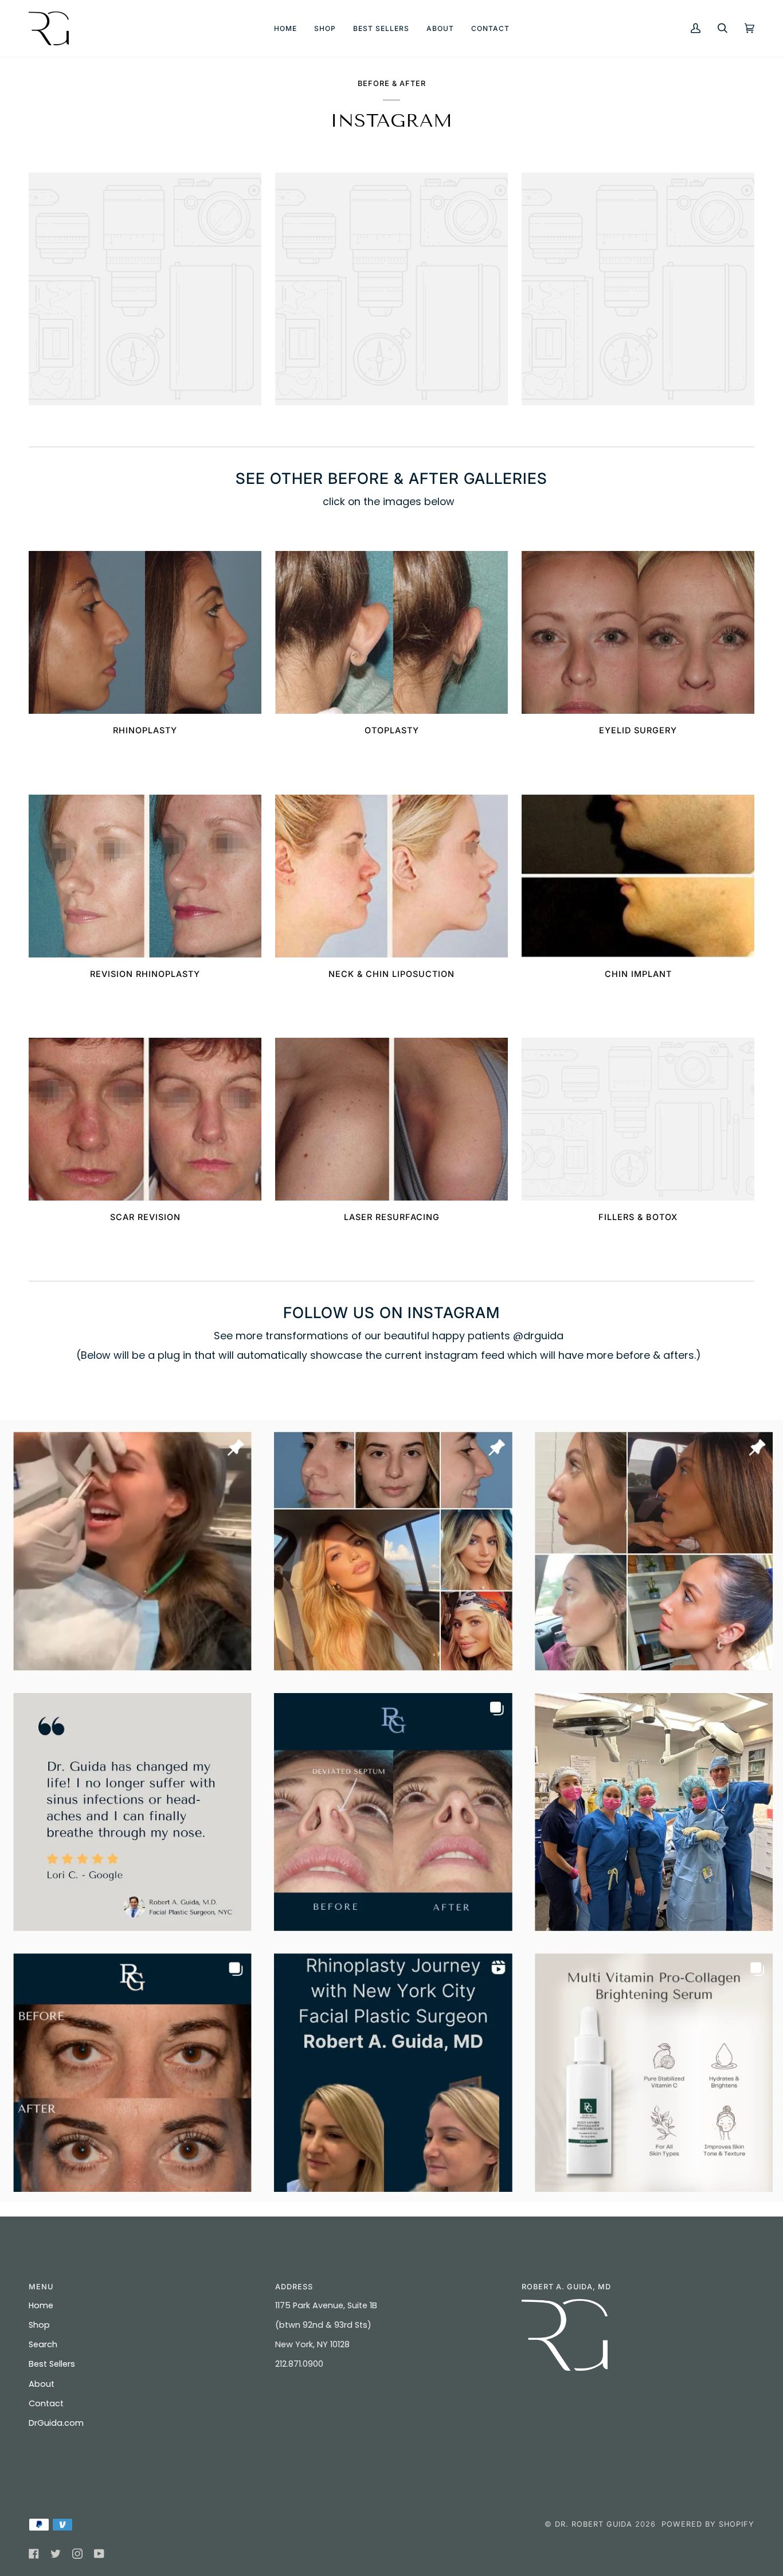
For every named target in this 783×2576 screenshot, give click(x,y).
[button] (325, 28)
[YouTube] (99, 2554)
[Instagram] (77, 2554)
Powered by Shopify (708, 2524)
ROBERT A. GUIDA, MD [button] (566, 2287)
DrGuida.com (56, 2423)
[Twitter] (56, 2554)
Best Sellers (52, 2364)
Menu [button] (41, 2287)
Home (41, 2305)
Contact (46, 2403)
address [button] (294, 2287)
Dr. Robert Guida (594, 2524)
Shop (39, 2325)
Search (43, 2344)
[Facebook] (34, 2554)
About (42, 2384)
